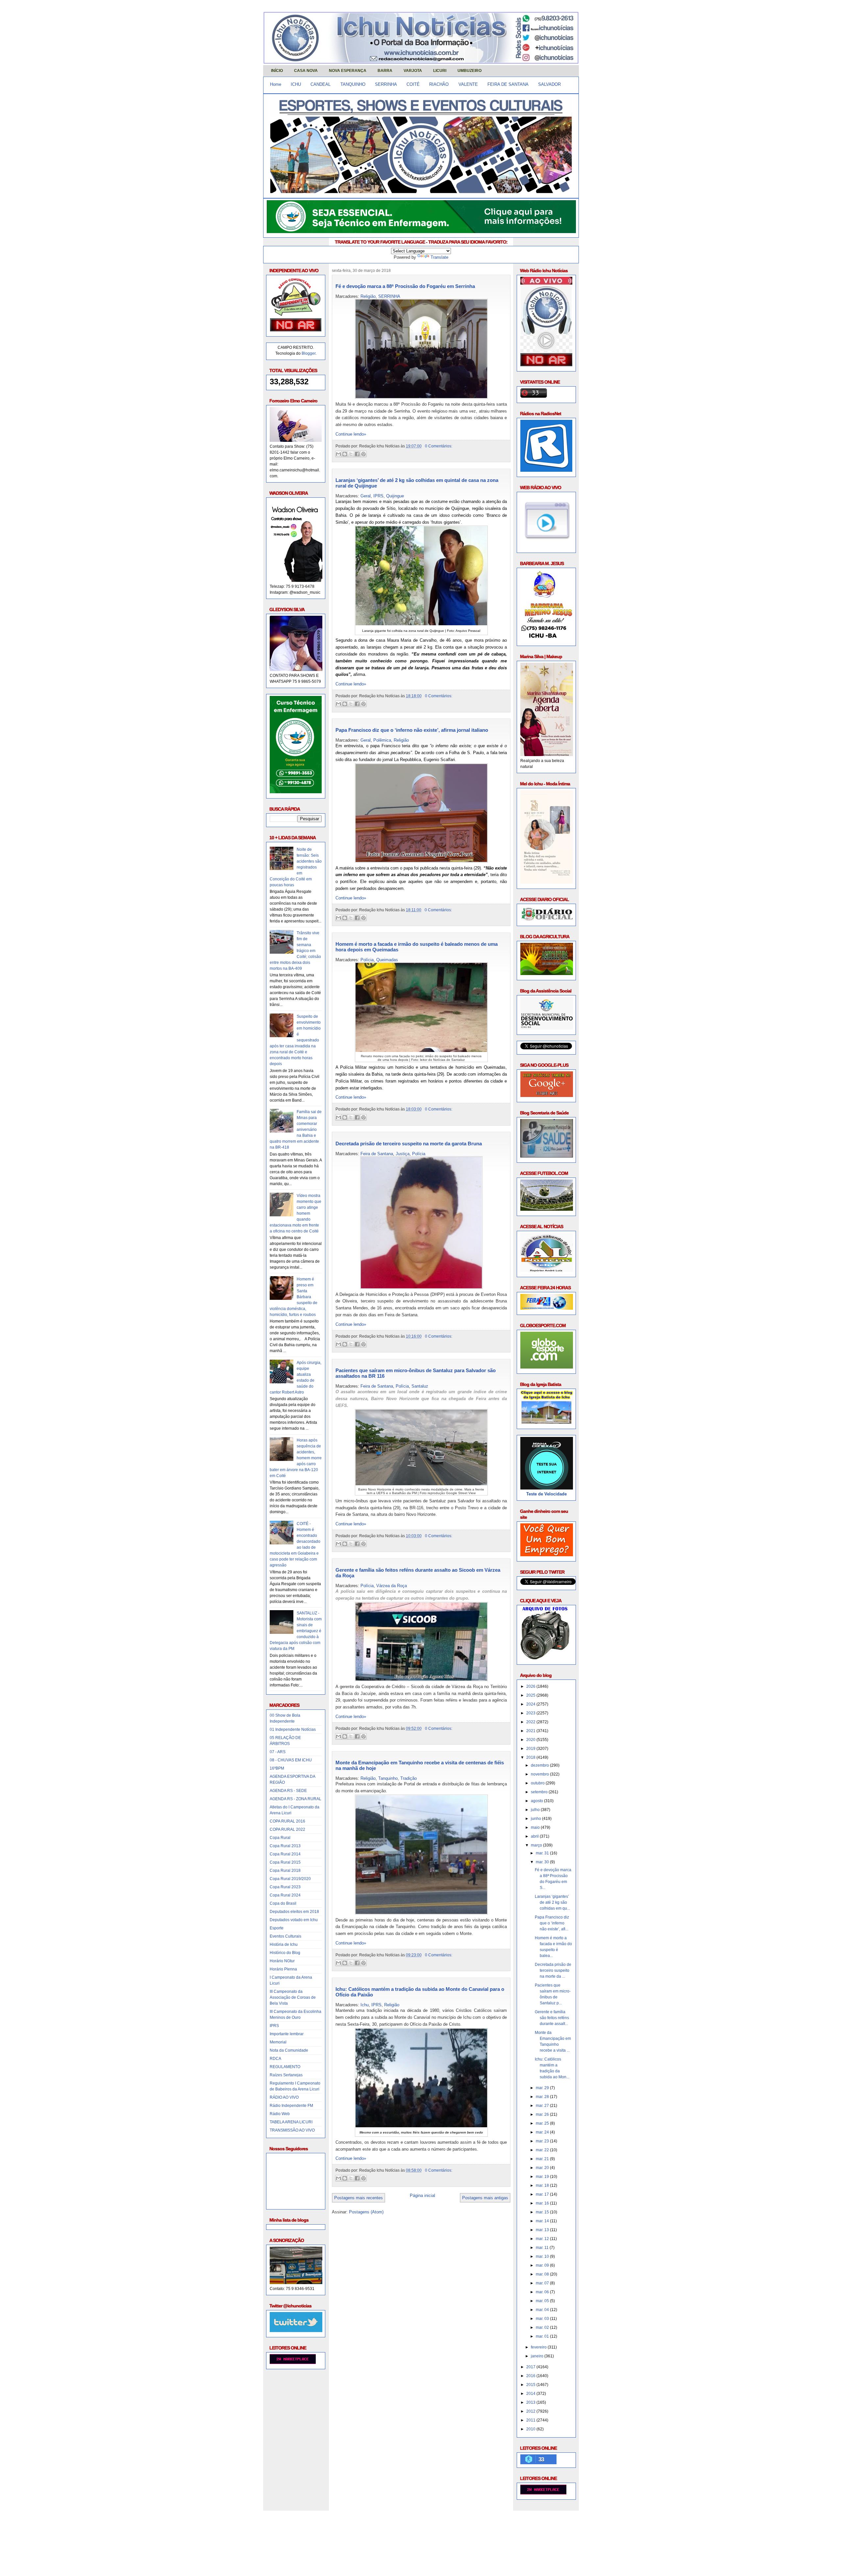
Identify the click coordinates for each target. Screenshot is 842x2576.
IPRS (274, 2026)
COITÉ (413, 84)
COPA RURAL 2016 (287, 1821)
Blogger (309, 353)
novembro (540, 1774)
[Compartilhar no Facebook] (357, 454)
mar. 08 (543, 2274)
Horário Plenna (283, 1969)
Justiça (403, 1154)
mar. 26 (543, 2114)
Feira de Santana (377, 1154)
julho (536, 1810)
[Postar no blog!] (345, 454)
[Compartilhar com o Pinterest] (363, 454)
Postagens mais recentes (359, 2198)
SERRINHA (386, 84)
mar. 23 (543, 2141)
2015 (531, 2385)
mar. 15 (543, 2212)
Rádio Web (280, 2114)
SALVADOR (549, 84)
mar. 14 (543, 2221)
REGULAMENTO (285, 2067)
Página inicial (422, 2195)
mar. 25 (543, 2123)
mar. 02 (543, 2327)
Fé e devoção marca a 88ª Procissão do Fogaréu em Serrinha (405, 286)
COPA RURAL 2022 (287, 1829)
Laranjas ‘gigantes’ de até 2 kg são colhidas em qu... (552, 1902)
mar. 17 (543, 2194)
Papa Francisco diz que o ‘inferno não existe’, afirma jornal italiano (412, 730)
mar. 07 (543, 2283)
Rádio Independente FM (291, 2106)
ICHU (296, 84)
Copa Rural (280, 1838)
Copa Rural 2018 (285, 1871)
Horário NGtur (282, 1961)
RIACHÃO (439, 84)
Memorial (278, 2042)
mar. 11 (543, 2248)
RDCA (275, 2059)
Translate (439, 257)
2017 (531, 2367)
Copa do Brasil (283, 1903)
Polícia (367, 960)
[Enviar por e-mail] (338, 454)
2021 (531, 1731)
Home (276, 84)
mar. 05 (543, 2301)
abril (535, 1836)
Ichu (365, 2005)
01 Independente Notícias (293, 1729)
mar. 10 (543, 2256)
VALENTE (468, 84)
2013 (531, 2402)
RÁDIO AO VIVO (284, 2097)
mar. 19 (543, 2177)
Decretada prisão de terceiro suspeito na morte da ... (553, 1970)
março (537, 1845)
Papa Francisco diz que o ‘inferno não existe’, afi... (552, 1923)
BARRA (385, 71)
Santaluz (420, 1386)
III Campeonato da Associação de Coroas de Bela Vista (293, 1997)
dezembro (540, 1765)
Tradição (409, 1778)
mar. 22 (543, 2150)
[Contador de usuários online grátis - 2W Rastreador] (543, 2493)
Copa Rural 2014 (285, 1854)
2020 (531, 1740)
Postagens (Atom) (366, 2212)
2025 (531, 1695)
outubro (538, 1783)
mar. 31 (543, 1853)
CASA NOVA (306, 71)
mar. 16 (543, 2203)
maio (536, 1827)
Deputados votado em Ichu (294, 1920)
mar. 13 (543, 2230)
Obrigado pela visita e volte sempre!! (311, 2521)
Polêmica (382, 740)
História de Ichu (284, 1944)
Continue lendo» (351, 434)
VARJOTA (413, 71)
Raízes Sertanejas (286, 2075)
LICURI (440, 71)
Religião (368, 296)
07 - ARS (278, 1752)
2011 (531, 2420)
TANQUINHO (353, 84)
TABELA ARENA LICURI (291, 2122)
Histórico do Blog (285, 1953)
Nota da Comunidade (289, 2050)
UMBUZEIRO (470, 71)
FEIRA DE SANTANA (508, 84)
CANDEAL (321, 84)
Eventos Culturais (285, 1936)
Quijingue (395, 496)
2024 (531, 1704)
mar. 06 (543, 2292)
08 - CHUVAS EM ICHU (291, 1760)
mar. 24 (543, 2132)
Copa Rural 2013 (285, 1846)
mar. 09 (543, 2265)
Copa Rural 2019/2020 (290, 1879)
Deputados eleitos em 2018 (294, 1912)
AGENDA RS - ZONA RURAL (296, 1799)
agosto (537, 1801)
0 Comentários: (439, 446)
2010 (531, 2429)
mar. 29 (543, 2088)
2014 (531, 2394)
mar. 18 (543, 2185)
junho (536, 1819)
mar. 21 (543, 2159)
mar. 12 (543, 2239)
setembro (540, 1792)
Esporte (277, 1928)
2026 (531, 1686)
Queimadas (387, 960)
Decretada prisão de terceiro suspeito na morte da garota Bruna (409, 1144)
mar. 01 (543, 2336)
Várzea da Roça (392, 1586)
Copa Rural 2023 (285, 1887)
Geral (366, 496)
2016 (531, 2376)
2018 (531, 1757)
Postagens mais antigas (485, 2198)
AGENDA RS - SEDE (288, 1791)
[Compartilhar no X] (351, 454)
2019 (531, 1749)
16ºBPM (277, 1768)
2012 (531, 2411)
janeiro (538, 2356)
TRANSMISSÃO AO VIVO (292, 2130)
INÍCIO (277, 71)
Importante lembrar (287, 2034)
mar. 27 (543, 2106)
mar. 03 (543, 2319)
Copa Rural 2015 (285, 1862)
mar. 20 (543, 2168)
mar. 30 (543, 1862)
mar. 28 (543, 2097)
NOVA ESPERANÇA (348, 71)
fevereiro (539, 2347)
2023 (531, 1713)
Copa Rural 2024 (285, 1895)
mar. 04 (543, 2310)
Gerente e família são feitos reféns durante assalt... (552, 2018)
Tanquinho (388, 1778)
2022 (531, 1722)
